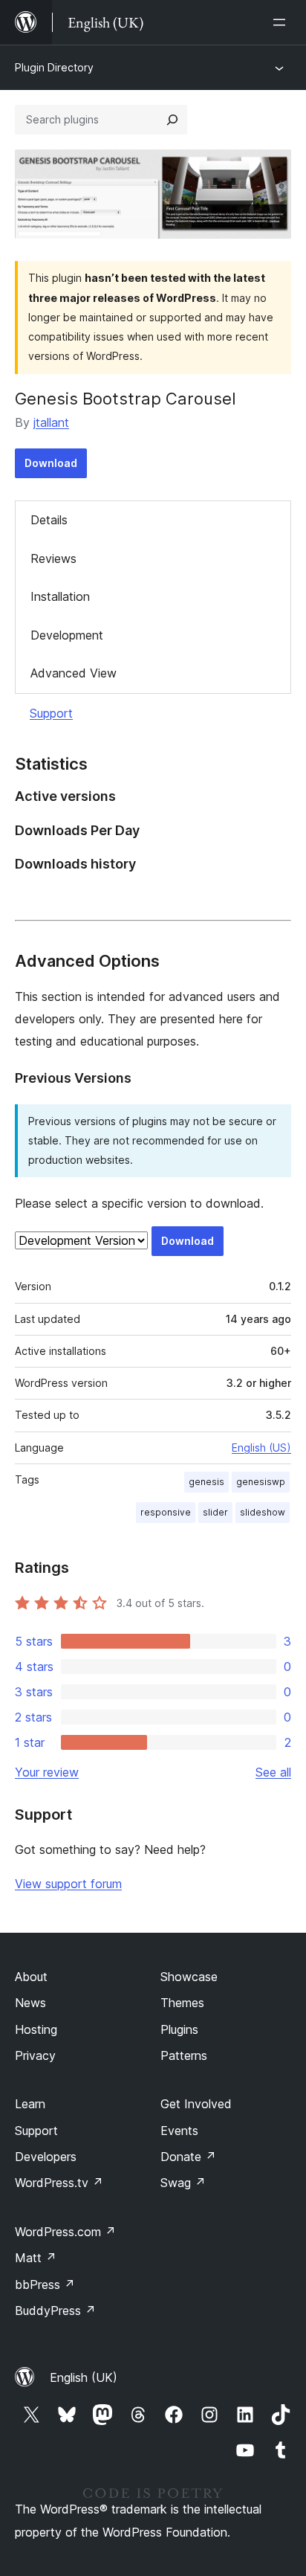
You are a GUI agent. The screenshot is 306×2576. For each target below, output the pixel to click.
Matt (36, 2258)
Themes (182, 2003)
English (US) (261, 1448)
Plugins (179, 2029)
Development (67, 635)
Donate (188, 2157)
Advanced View (74, 673)
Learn (30, 2104)
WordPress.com (65, 2232)
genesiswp (261, 1482)
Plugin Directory (54, 67)
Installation (60, 596)
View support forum (68, 1884)
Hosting (36, 2029)
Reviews (53, 558)
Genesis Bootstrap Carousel (126, 399)
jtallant (51, 422)
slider (215, 1512)
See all (273, 1772)
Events (179, 2131)
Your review (47, 1772)
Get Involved (196, 2104)
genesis (206, 1482)
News (30, 2003)
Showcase (189, 1977)
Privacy (35, 2055)
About (31, 1977)
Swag (183, 2183)
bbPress (45, 2284)
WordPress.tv (59, 2183)
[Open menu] (282, 22)
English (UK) (84, 2377)
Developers (46, 2157)
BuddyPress (55, 2311)
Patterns (184, 2055)
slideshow (263, 1512)
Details (49, 520)
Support (51, 713)
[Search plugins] (172, 120)
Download (51, 463)
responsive (166, 1512)
